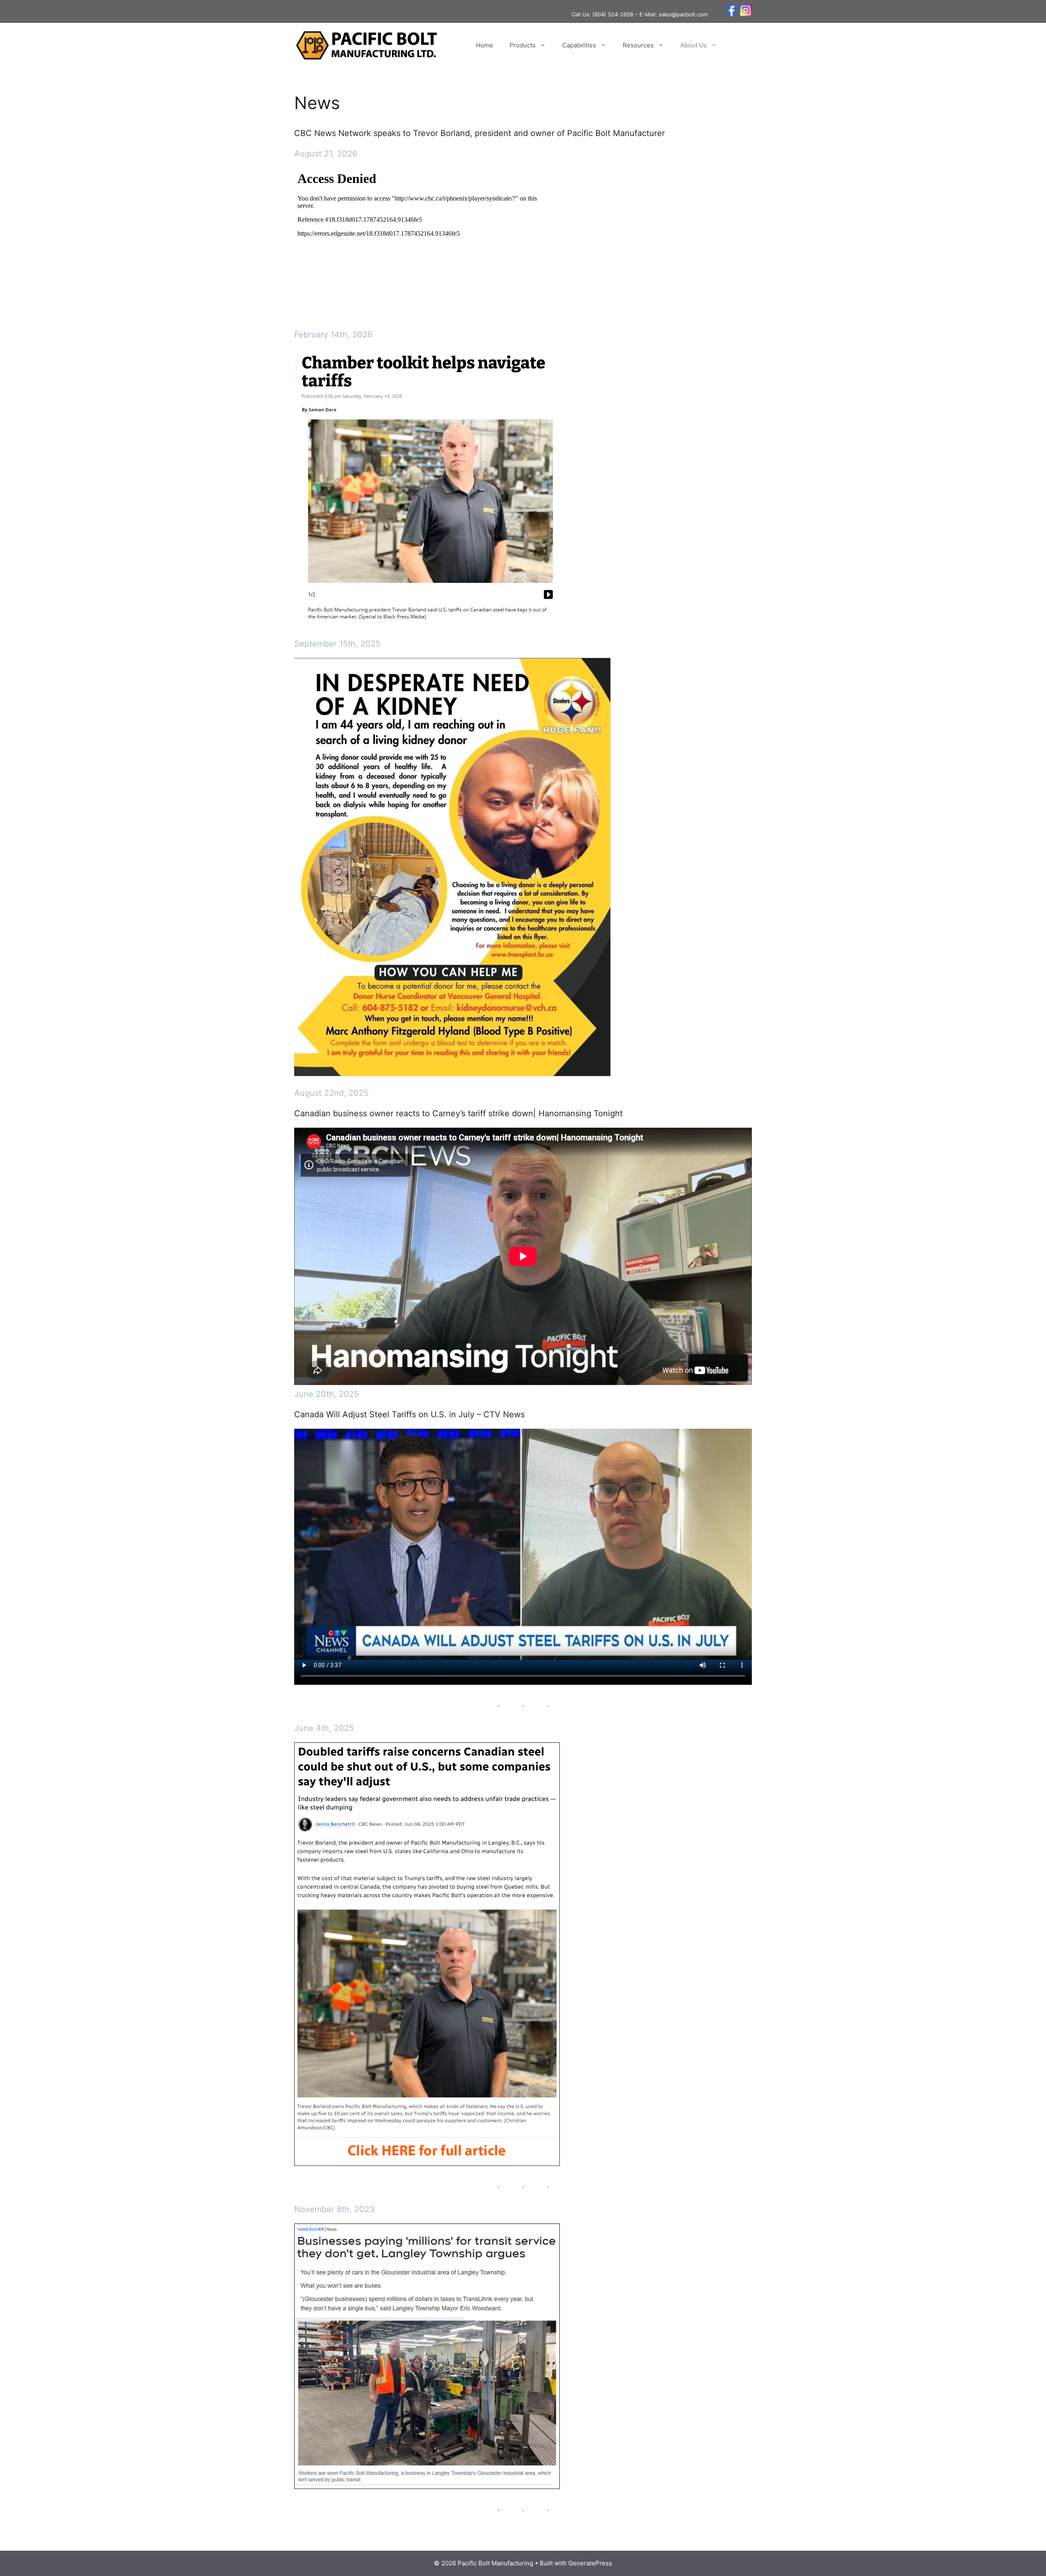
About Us (694, 45)
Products (523, 45)
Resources (638, 45)
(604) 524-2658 (613, 14)
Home (485, 45)
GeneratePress (590, 2563)
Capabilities (579, 45)
